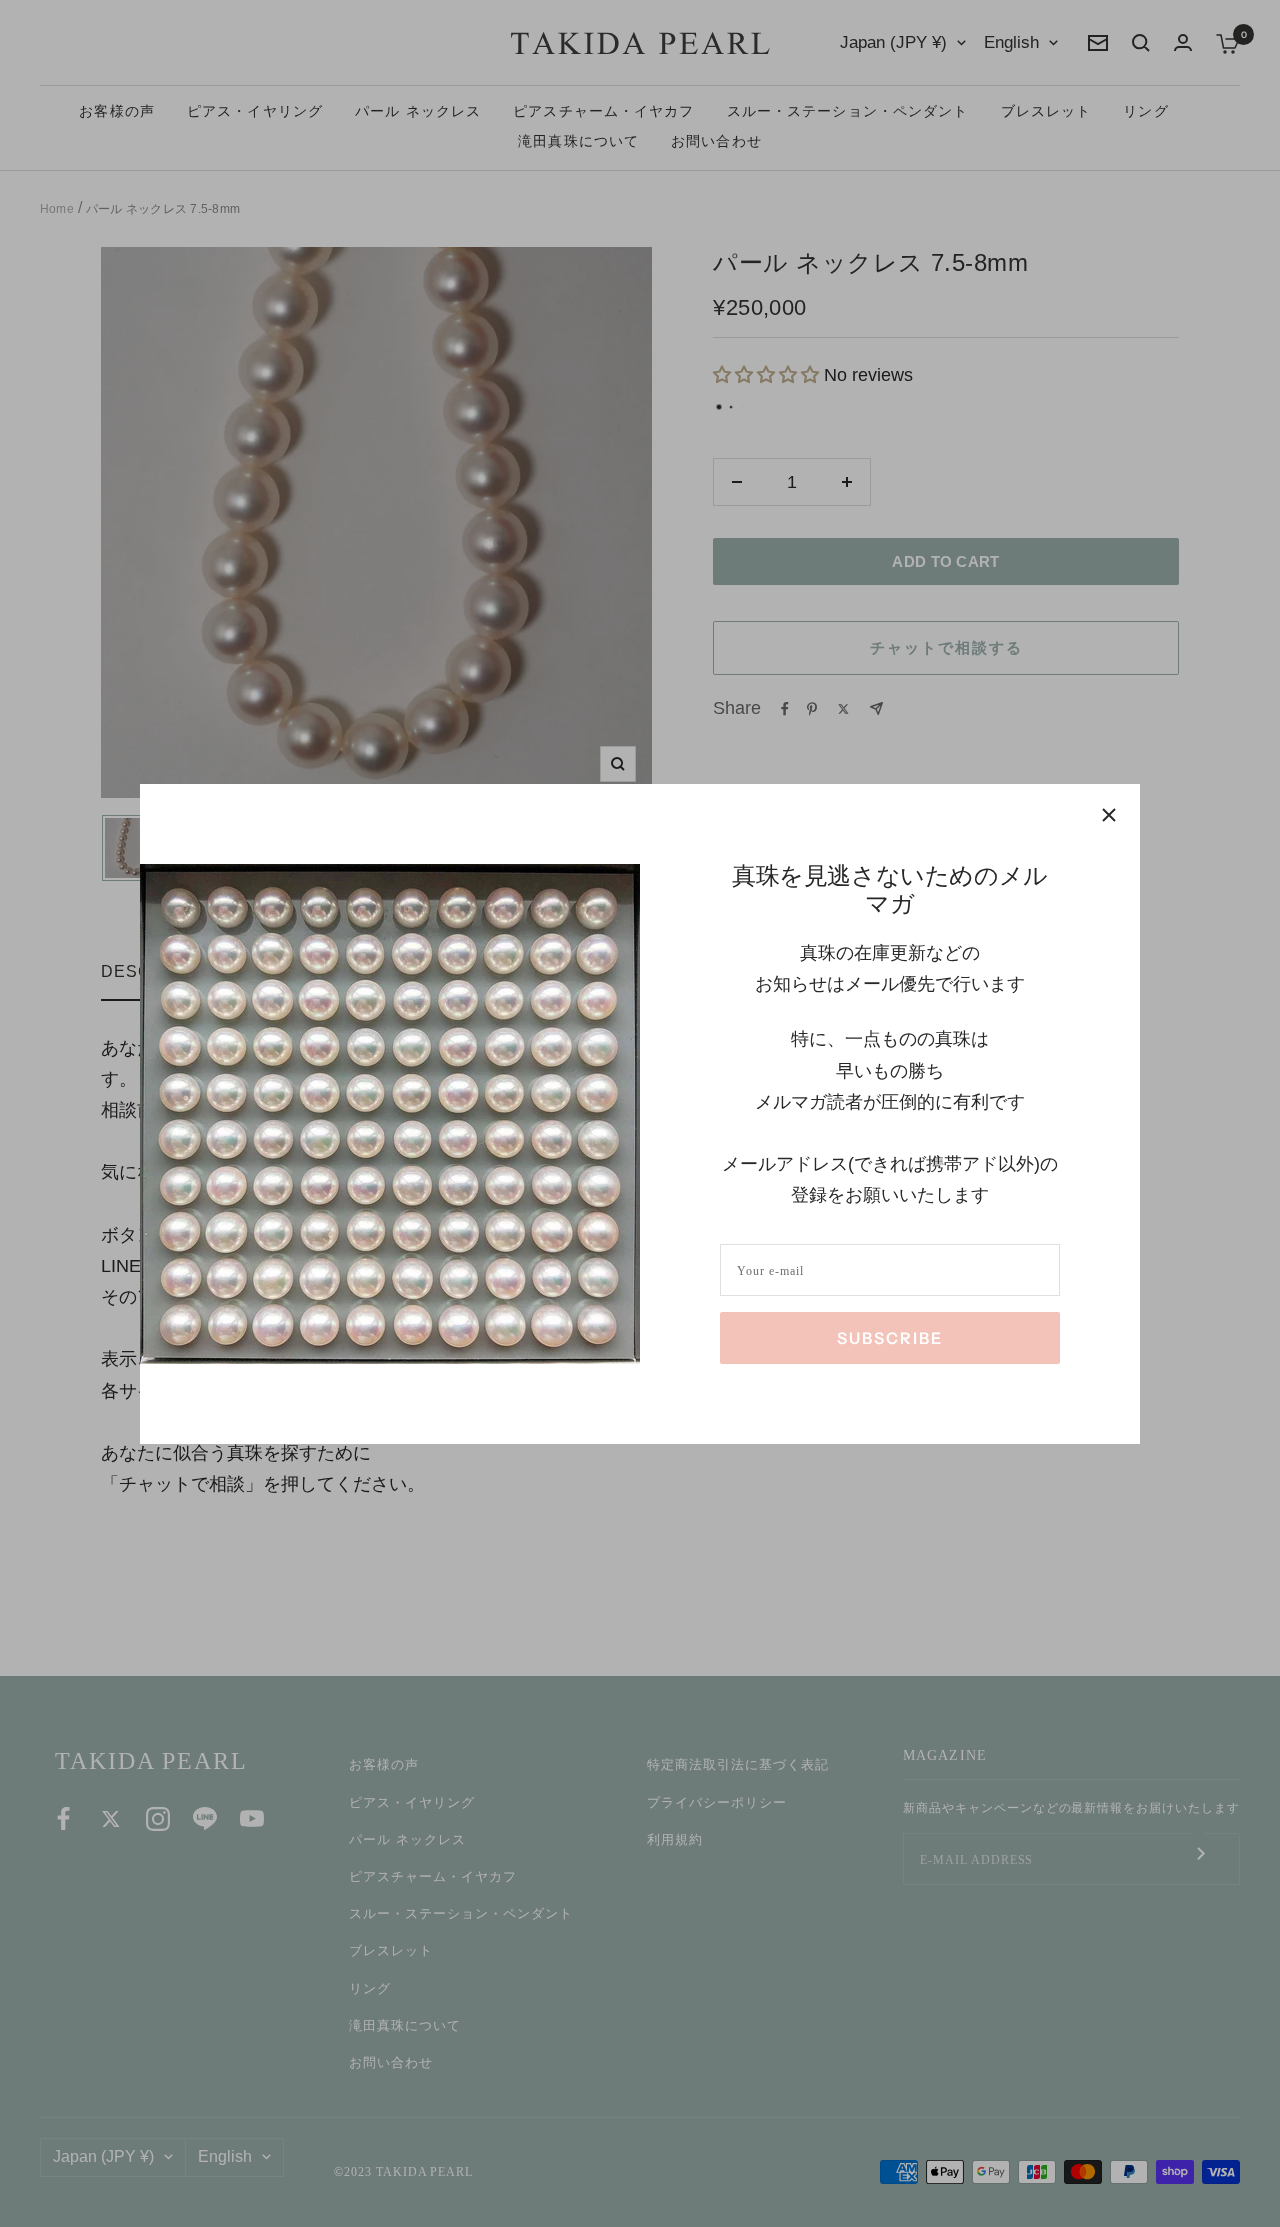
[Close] (1109, 815)
